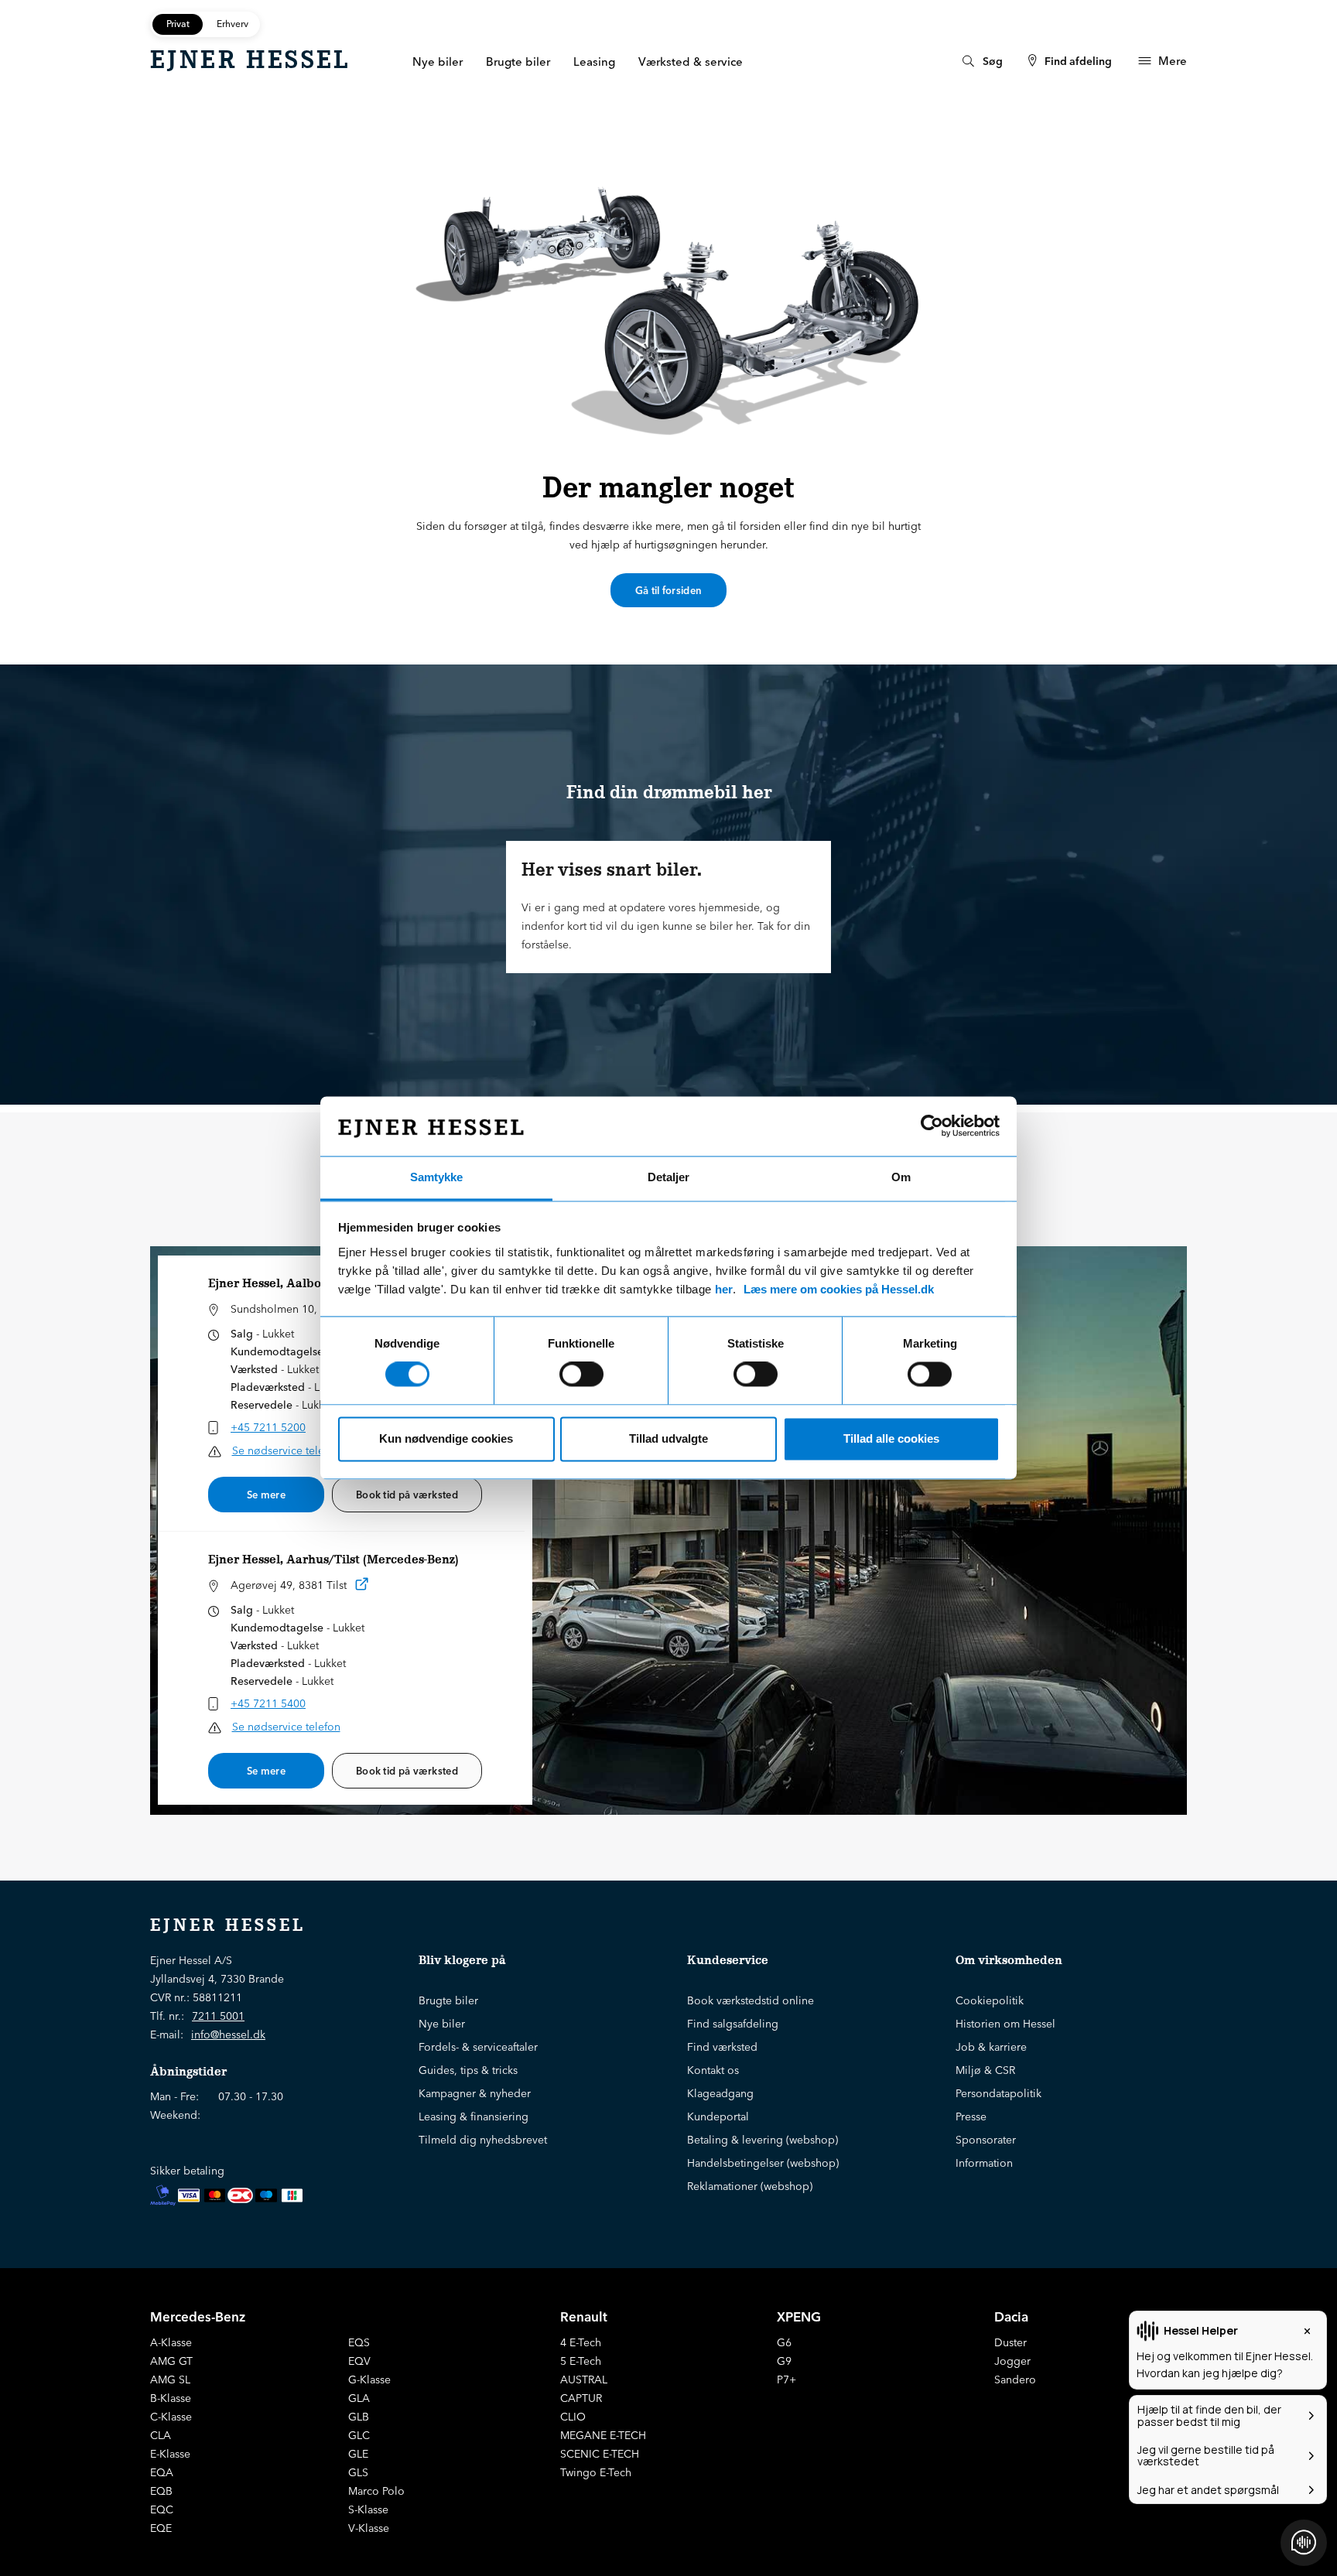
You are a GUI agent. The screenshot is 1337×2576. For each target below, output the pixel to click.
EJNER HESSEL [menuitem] (250, 60)
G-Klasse (369, 2380)
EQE (161, 2528)
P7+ (786, 2380)
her (724, 1289)
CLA (161, 2435)
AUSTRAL (584, 2380)
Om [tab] (901, 1177)
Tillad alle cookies (891, 1438)
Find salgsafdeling (733, 2024)
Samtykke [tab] (436, 1177)
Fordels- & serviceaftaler (478, 2047)
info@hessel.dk (228, 2034)
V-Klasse (369, 2528)
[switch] (581, 1375)
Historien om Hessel (1005, 2024)
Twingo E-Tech (596, 2472)
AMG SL (170, 2380)
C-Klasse (171, 2417)
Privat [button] (178, 24)
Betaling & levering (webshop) (763, 2140)
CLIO (573, 2417)
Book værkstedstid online (751, 2000)
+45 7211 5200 (268, 1427)
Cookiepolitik (990, 2000)
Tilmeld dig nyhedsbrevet (483, 2140)
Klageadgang (720, 2093)
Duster (1010, 2342)
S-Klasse (368, 2509)
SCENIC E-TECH (600, 2454)
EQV (359, 2361)
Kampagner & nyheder (475, 2093)
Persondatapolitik (998, 2093)
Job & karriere (991, 2047)
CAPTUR (581, 2398)
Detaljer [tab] (668, 1177)
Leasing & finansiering (474, 2116)
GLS (358, 2472)
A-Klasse (171, 2342)
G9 (784, 2361)
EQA (162, 2472)
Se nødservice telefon (286, 1450)
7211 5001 (218, 2016)
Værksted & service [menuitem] (691, 61)
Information (984, 2163)
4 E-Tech (581, 2342)
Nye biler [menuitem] (438, 61)
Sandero (1015, 2380)
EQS (359, 2342)
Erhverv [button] (233, 24)
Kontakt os (713, 2070)
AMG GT (171, 2361)
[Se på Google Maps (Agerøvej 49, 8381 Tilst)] (362, 1587)
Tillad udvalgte (668, 1438)
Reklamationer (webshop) (750, 2186)
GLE (358, 2454)
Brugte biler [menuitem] (518, 61)
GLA (359, 2398)
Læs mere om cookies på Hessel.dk (839, 1289)
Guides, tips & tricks (468, 2070)
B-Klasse (171, 2398)
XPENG (799, 2316)
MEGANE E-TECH (603, 2435)
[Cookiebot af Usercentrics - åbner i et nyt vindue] (932, 1126)
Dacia (1011, 2316)
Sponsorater (986, 2140)
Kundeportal (718, 2116)
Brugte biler (448, 2000)
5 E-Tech (581, 2361)
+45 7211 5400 (268, 1703)
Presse (971, 2116)
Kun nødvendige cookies (446, 1438)
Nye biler (442, 2024)
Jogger (1012, 2361)
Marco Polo (376, 2491)
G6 (784, 2342)
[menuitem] (981, 61)
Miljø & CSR (985, 2070)
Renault (584, 2316)
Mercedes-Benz (198, 2316)
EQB (161, 2491)
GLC (359, 2435)
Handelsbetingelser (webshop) (763, 2163)
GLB (359, 2417)
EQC (162, 2509)
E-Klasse (170, 2454)
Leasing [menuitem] (594, 61)
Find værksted (722, 2047)
